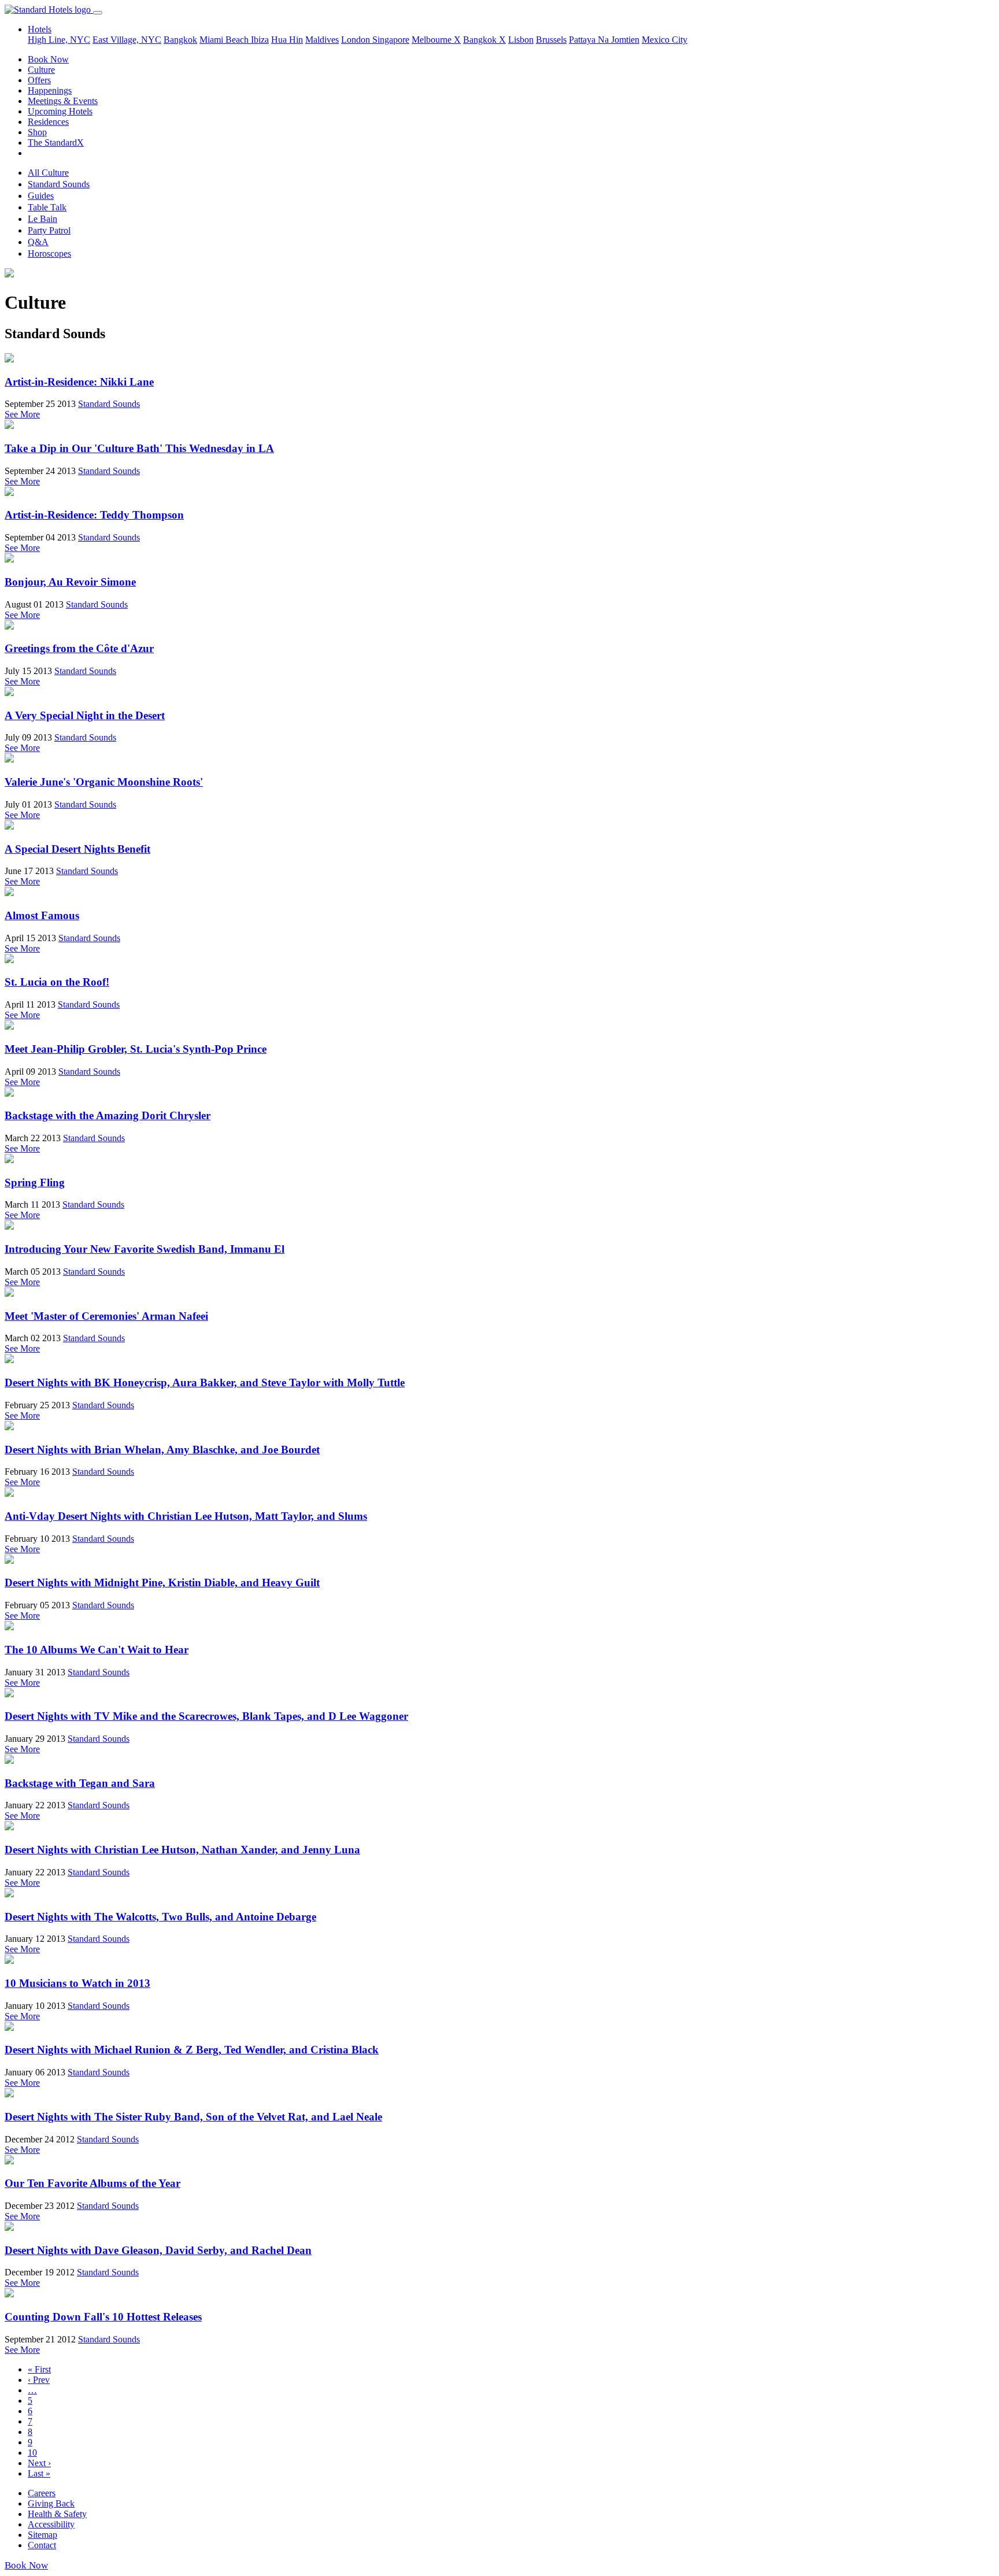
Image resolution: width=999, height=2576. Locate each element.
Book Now (48, 59)
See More (22, 414)
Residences (48, 122)
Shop (37, 132)
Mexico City (665, 40)
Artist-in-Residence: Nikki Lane (79, 382)
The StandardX (56, 143)
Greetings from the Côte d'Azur (79, 648)
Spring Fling (35, 1182)
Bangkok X (484, 40)
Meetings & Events (63, 101)
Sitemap (42, 2535)
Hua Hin (287, 40)
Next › (39, 2463)
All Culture (48, 173)
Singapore (391, 40)
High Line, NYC (59, 40)
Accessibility (51, 2524)
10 (32, 2453)
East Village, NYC (127, 40)
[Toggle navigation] (98, 13)
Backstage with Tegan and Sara (80, 1783)
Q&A (38, 242)
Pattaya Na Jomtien (604, 40)
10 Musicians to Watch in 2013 (77, 1983)
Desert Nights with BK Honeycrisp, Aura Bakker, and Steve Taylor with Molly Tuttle (205, 1383)
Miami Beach (225, 40)
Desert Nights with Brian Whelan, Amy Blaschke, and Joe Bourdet (162, 1450)
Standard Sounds (59, 184)
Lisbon (521, 40)
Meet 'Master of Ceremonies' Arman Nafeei (106, 1316)
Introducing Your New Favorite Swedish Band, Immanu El (145, 1249)
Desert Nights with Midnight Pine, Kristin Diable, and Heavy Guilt (162, 1583)
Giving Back (51, 2503)
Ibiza (260, 40)
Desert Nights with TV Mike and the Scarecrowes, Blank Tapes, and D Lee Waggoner (206, 1716)
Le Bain (42, 219)
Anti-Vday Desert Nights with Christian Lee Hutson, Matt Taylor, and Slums (186, 1516)
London (357, 40)
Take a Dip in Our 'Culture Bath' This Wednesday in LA (139, 448)
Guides (41, 196)
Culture (41, 70)
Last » (39, 2473)
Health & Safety (57, 2514)
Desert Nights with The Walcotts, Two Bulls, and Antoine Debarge (160, 1917)
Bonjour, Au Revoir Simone (70, 582)
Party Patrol (49, 230)
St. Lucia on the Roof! (57, 982)
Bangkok (180, 40)
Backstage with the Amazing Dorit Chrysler (108, 1115)
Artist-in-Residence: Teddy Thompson (94, 515)
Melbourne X (436, 40)
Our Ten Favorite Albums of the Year (92, 2183)
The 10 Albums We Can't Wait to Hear (97, 1650)
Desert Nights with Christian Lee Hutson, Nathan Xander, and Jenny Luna (182, 1850)
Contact (42, 2545)
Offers (39, 80)
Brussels (551, 40)
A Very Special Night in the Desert (85, 715)
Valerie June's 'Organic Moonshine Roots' (104, 782)
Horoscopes (49, 253)
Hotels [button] (40, 29)
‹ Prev (39, 2380)
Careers (42, 2493)
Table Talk (47, 207)
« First (39, 2369)
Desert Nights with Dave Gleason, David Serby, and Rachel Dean (158, 2250)
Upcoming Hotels (60, 111)
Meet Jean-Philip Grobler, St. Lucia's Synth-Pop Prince (136, 1049)
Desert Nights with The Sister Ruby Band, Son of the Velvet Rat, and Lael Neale (193, 2117)
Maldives (322, 40)
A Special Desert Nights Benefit (77, 849)
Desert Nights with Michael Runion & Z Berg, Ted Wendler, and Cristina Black (192, 2050)
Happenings (50, 90)
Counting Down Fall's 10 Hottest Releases (103, 2317)
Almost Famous (42, 915)
